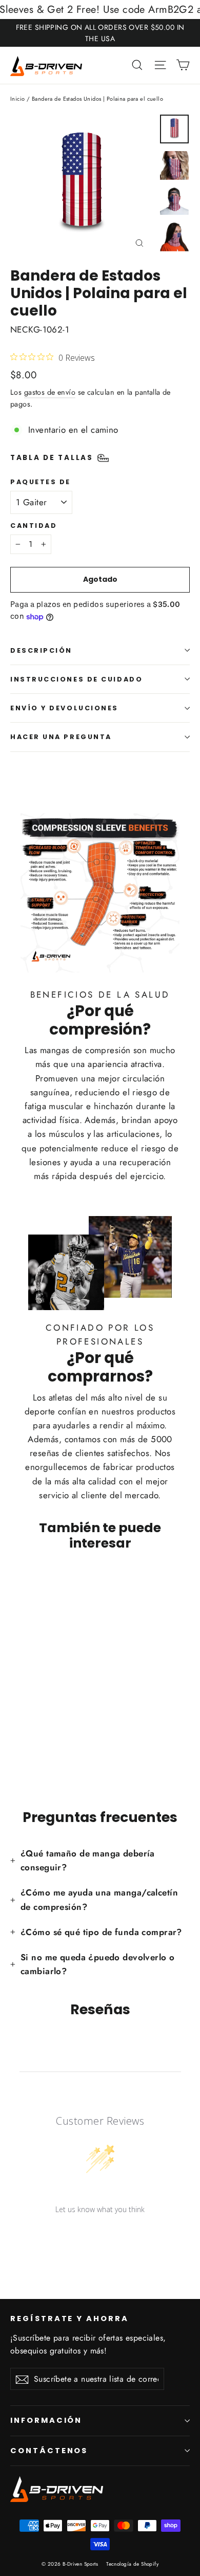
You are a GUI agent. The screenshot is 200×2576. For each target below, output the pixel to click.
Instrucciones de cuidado (76, 679)
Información (46, 2420)
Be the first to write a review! (100, 2236)
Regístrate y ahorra (69, 2319)
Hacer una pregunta (61, 737)
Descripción (41, 650)
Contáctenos (49, 2451)
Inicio (18, 99)
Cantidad (34, 526)
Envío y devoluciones (64, 708)
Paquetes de (41, 482)
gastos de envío (50, 392)
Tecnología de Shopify (132, 2564)
